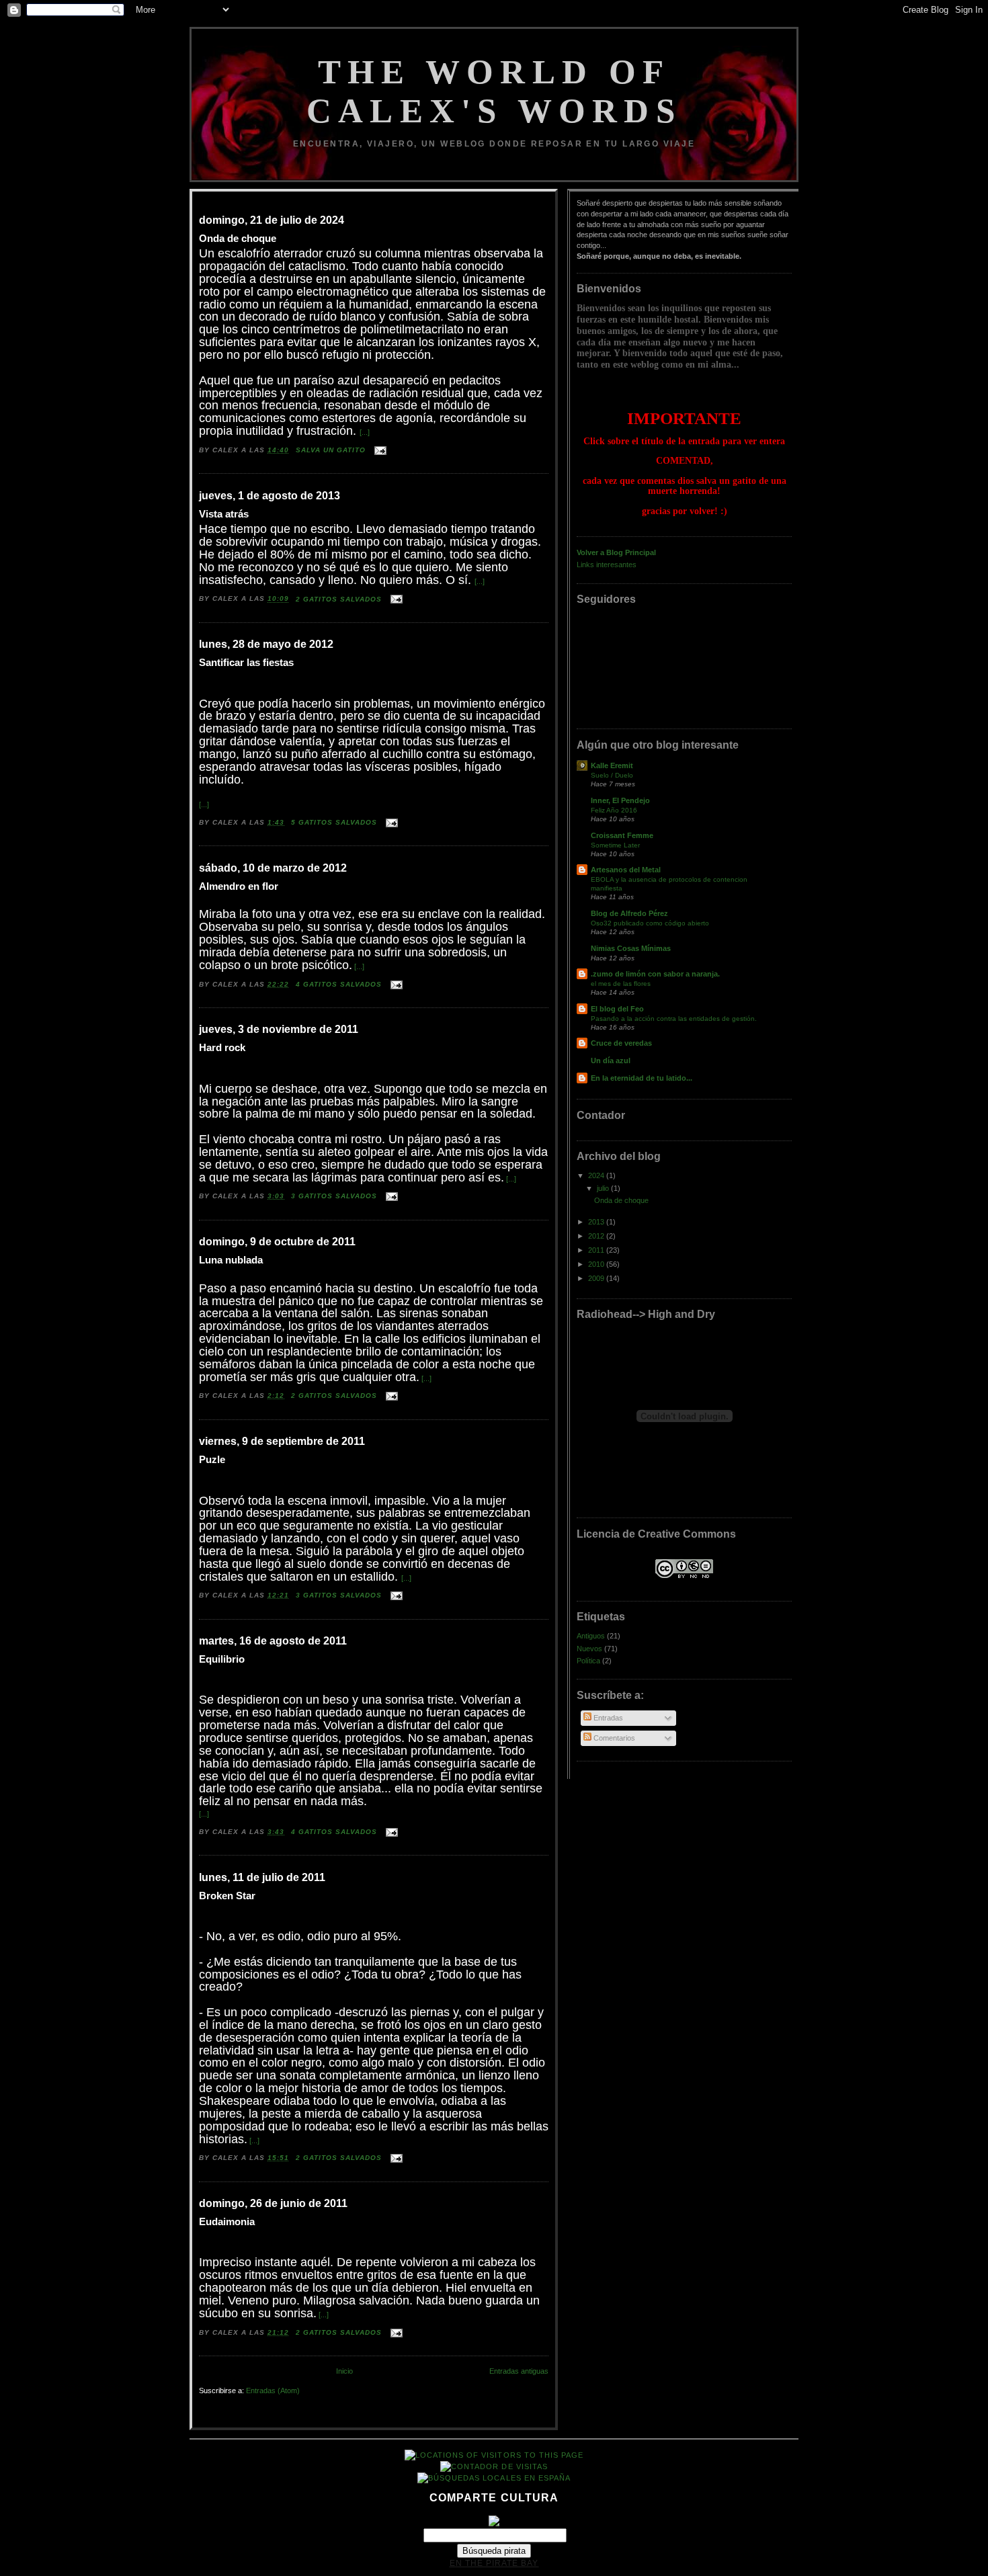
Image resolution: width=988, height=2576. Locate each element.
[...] (365, 432)
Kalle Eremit (612, 765)
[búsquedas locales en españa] (494, 2478)
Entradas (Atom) (273, 2391)
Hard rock (222, 1048)
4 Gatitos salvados (340, 984)
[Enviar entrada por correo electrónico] (379, 450)
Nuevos (589, 1649)
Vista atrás (224, 514)
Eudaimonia (227, 2222)
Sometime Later (615, 845)
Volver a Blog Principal (616, 552)
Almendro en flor (239, 886)
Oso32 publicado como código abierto (650, 923)
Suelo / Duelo (612, 775)
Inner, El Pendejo (620, 800)
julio (604, 1188)
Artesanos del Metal (626, 870)
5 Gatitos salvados (335, 822)
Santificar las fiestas (246, 663)
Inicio (344, 2371)
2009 (597, 1278)
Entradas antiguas (519, 2371)
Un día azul (611, 1061)
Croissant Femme (622, 835)
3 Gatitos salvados (335, 1196)
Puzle (212, 1460)
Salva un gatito (332, 450)
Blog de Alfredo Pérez (629, 913)
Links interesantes (607, 565)
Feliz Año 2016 (614, 810)
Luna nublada (231, 1260)
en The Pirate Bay (494, 2563)
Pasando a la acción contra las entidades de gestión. (674, 1019)
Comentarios (613, 1738)
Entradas (607, 1718)
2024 (597, 1175)
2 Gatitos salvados (340, 599)
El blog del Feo (617, 1009)
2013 (597, 1222)
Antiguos (591, 1636)
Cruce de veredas (621, 1043)
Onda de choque (238, 239)
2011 (597, 1250)
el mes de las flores (621, 984)
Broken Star (227, 1896)
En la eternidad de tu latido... (642, 1078)
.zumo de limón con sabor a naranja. (655, 974)
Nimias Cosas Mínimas (631, 948)
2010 (597, 1264)
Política (588, 1661)
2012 (597, 1236)
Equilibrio (222, 1659)
